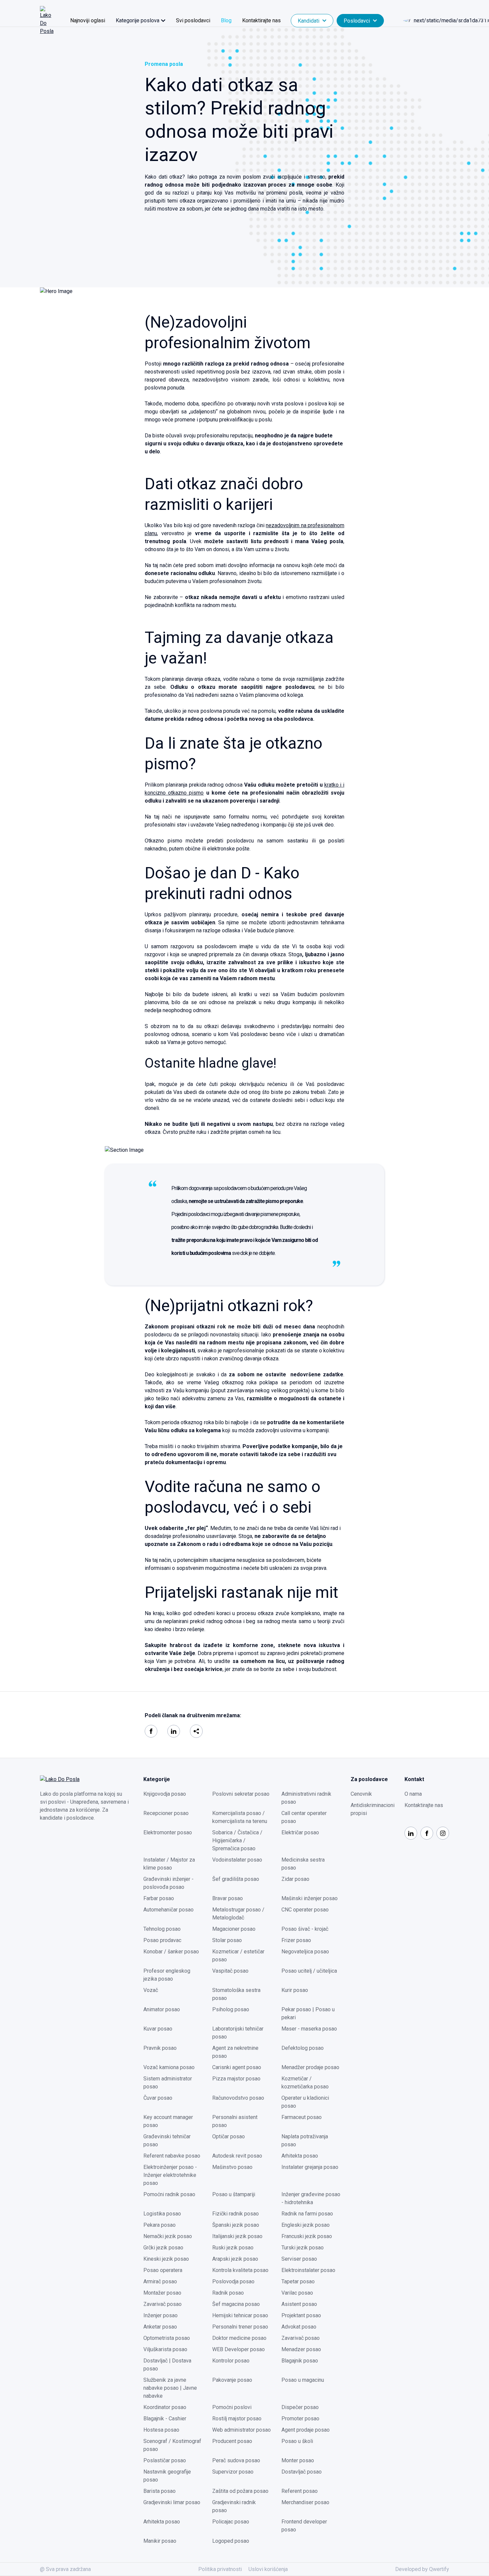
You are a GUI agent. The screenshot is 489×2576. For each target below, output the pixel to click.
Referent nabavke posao (172, 2156)
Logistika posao (162, 2214)
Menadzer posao (301, 2349)
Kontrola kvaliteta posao (240, 2270)
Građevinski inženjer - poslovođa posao (168, 1883)
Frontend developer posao (304, 2526)
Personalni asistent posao (235, 2121)
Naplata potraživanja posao (305, 2140)
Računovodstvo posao (238, 2098)
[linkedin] (174, 1731)
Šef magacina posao (236, 2304)
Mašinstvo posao (232, 2167)
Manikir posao (160, 2541)
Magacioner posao (234, 1929)
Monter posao (298, 2460)
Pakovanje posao (232, 2380)
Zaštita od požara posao (240, 2491)
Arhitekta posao (300, 2156)
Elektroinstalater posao (308, 2270)
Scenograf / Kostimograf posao (172, 2445)
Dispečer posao (300, 2407)
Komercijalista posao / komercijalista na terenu (240, 1817)
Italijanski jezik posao (237, 2236)
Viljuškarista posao (165, 2349)
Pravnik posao (160, 2048)
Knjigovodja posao (165, 1794)
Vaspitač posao (230, 1971)
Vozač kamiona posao (169, 2067)
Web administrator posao (242, 2430)
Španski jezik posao (236, 2225)
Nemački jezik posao (168, 2236)
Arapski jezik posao (235, 2259)
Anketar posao (160, 2327)
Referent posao (300, 2491)
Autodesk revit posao (237, 2156)
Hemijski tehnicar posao (240, 2315)
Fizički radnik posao (236, 2214)
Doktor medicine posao (239, 2338)
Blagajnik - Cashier (165, 2419)
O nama (413, 1794)
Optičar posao (229, 2136)
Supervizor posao (233, 2472)
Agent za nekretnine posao (235, 2052)
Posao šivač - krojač (305, 1929)
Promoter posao (300, 2419)
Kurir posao (295, 1990)
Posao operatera (163, 2270)
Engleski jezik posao (306, 2225)
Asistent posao (299, 2304)
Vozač (151, 1990)
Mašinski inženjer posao (310, 1898)
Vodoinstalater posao (237, 1860)
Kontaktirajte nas (261, 20)
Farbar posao (159, 1898)
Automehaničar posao (168, 1910)
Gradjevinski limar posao (172, 2502)
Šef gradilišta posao (236, 1879)
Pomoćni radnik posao (169, 2194)
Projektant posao (301, 2315)
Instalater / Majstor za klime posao (169, 1864)
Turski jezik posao (303, 2248)
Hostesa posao (161, 2430)
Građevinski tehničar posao (167, 2140)
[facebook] (151, 1731)
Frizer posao (296, 1940)
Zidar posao (295, 1879)
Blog (226, 20)
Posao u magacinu (303, 2380)
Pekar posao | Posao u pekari (308, 2013)
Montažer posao (162, 2293)
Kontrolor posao (231, 2361)
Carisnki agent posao (237, 2067)
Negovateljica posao (305, 1952)
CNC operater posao (305, 1910)
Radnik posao (228, 2293)
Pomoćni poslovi (232, 2407)
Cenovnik (361, 1794)
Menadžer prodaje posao (310, 2067)
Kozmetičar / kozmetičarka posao (305, 2083)
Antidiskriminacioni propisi (373, 1809)
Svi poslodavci (193, 20)
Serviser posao (299, 2259)
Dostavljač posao (302, 2472)
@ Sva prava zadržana (65, 2569)
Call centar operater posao (304, 1817)
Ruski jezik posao (233, 2248)
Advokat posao (299, 2327)
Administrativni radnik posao (306, 1798)
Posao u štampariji (234, 2194)
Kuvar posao (158, 2029)
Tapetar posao (298, 2281)
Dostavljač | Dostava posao (167, 2365)
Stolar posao (227, 1940)
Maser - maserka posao (309, 2029)
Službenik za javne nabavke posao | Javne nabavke (170, 2388)
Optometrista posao (167, 2338)
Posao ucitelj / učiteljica (309, 1971)
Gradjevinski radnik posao (234, 2506)
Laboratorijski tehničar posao (238, 2033)
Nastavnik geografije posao (167, 2476)
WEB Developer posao (239, 2349)
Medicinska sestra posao (303, 1864)
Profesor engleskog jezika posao (167, 1975)
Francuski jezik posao (307, 2236)
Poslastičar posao (165, 2460)
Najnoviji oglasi (88, 20)
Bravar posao (228, 1898)
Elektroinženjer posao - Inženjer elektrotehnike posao (170, 2175)
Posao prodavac (162, 1940)
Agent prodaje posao (306, 2430)
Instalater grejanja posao (310, 2167)
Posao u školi (297, 2441)
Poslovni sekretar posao (241, 1794)
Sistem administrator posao (168, 2083)
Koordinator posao (165, 2407)
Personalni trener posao (240, 2327)
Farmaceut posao (302, 2117)
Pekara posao (160, 2225)
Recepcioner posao (166, 1813)
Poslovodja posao (233, 2281)
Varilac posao (297, 2293)
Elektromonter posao (168, 1832)
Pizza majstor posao (236, 2079)
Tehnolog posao (162, 1929)
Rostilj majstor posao (237, 2419)
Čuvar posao (158, 2098)
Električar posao (300, 1832)
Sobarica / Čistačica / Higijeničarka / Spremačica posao (237, 1840)
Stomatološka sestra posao (236, 1994)
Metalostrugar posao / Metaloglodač (238, 1914)
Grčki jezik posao (163, 2248)
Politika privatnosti (220, 2569)
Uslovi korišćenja (268, 2569)
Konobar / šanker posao (171, 1952)
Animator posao (162, 2009)
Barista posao (160, 2491)
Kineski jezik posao (166, 2259)
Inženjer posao (161, 2315)
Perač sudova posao (236, 2460)
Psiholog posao (231, 2009)
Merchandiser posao (305, 2502)
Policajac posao (231, 2522)
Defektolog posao (303, 2048)
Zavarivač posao (163, 2304)
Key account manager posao (168, 2121)
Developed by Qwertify (422, 2569)
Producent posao (232, 2441)
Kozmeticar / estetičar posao (238, 1956)
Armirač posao (160, 2281)
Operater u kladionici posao (305, 2102)
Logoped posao (231, 2541)
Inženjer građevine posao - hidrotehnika (311, 2198)
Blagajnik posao (300, 2361)
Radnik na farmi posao (307, 2214)
